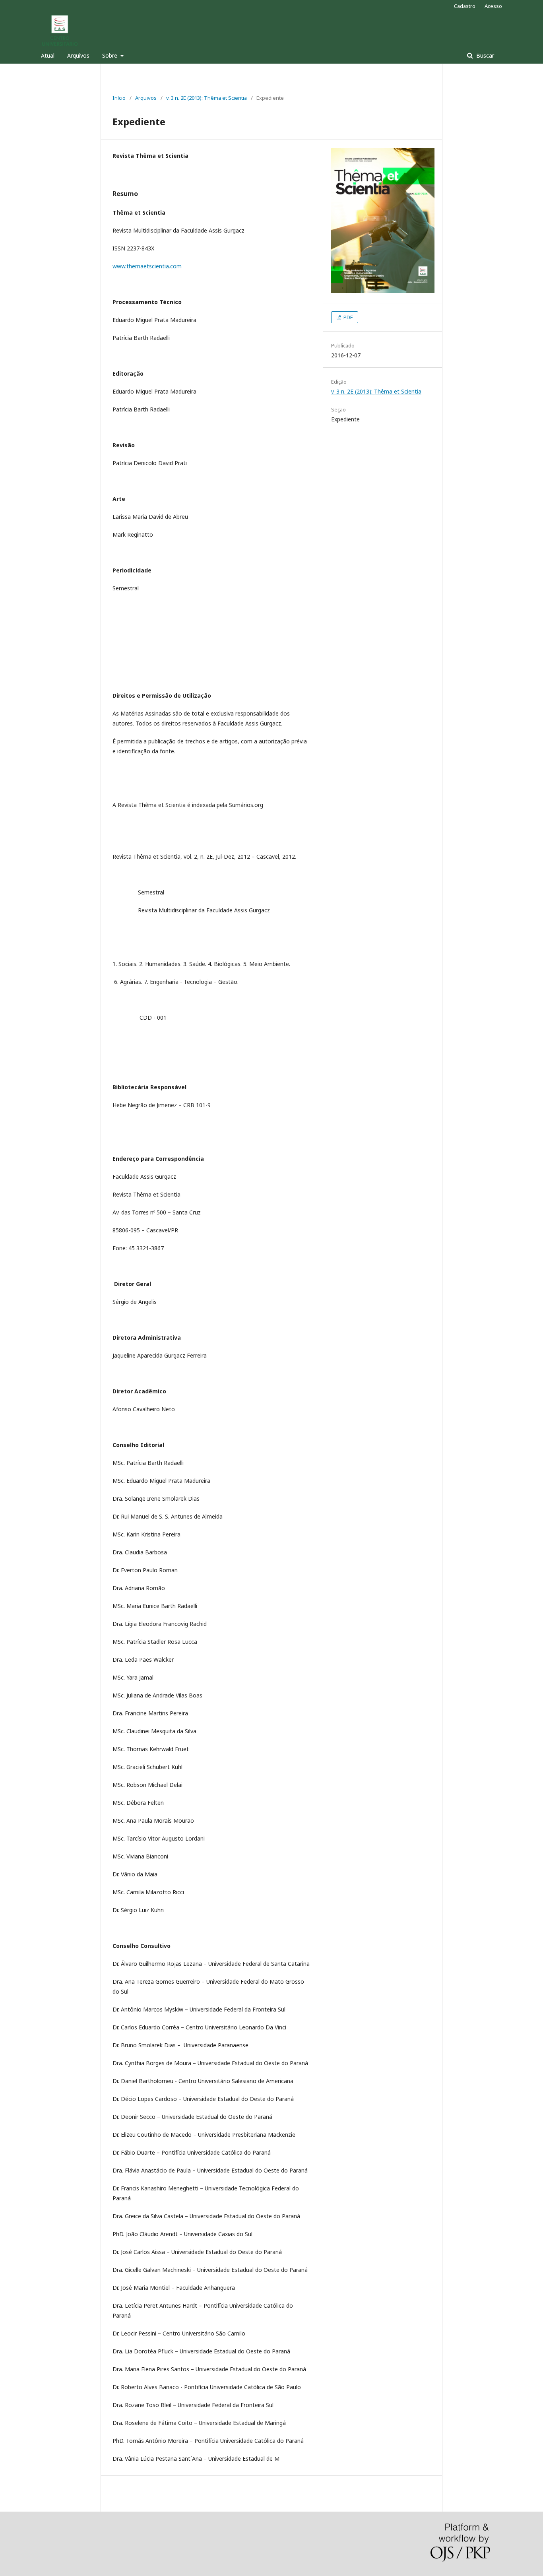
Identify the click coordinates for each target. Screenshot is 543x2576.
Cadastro (465, 6)
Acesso (493, 6)
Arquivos (78, 55)
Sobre (111, 55)
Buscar (484, 55)
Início (119, 98)
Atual (48, 55)
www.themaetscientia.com (147, 266)
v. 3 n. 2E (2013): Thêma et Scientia (207, 98)
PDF (347, 317)
